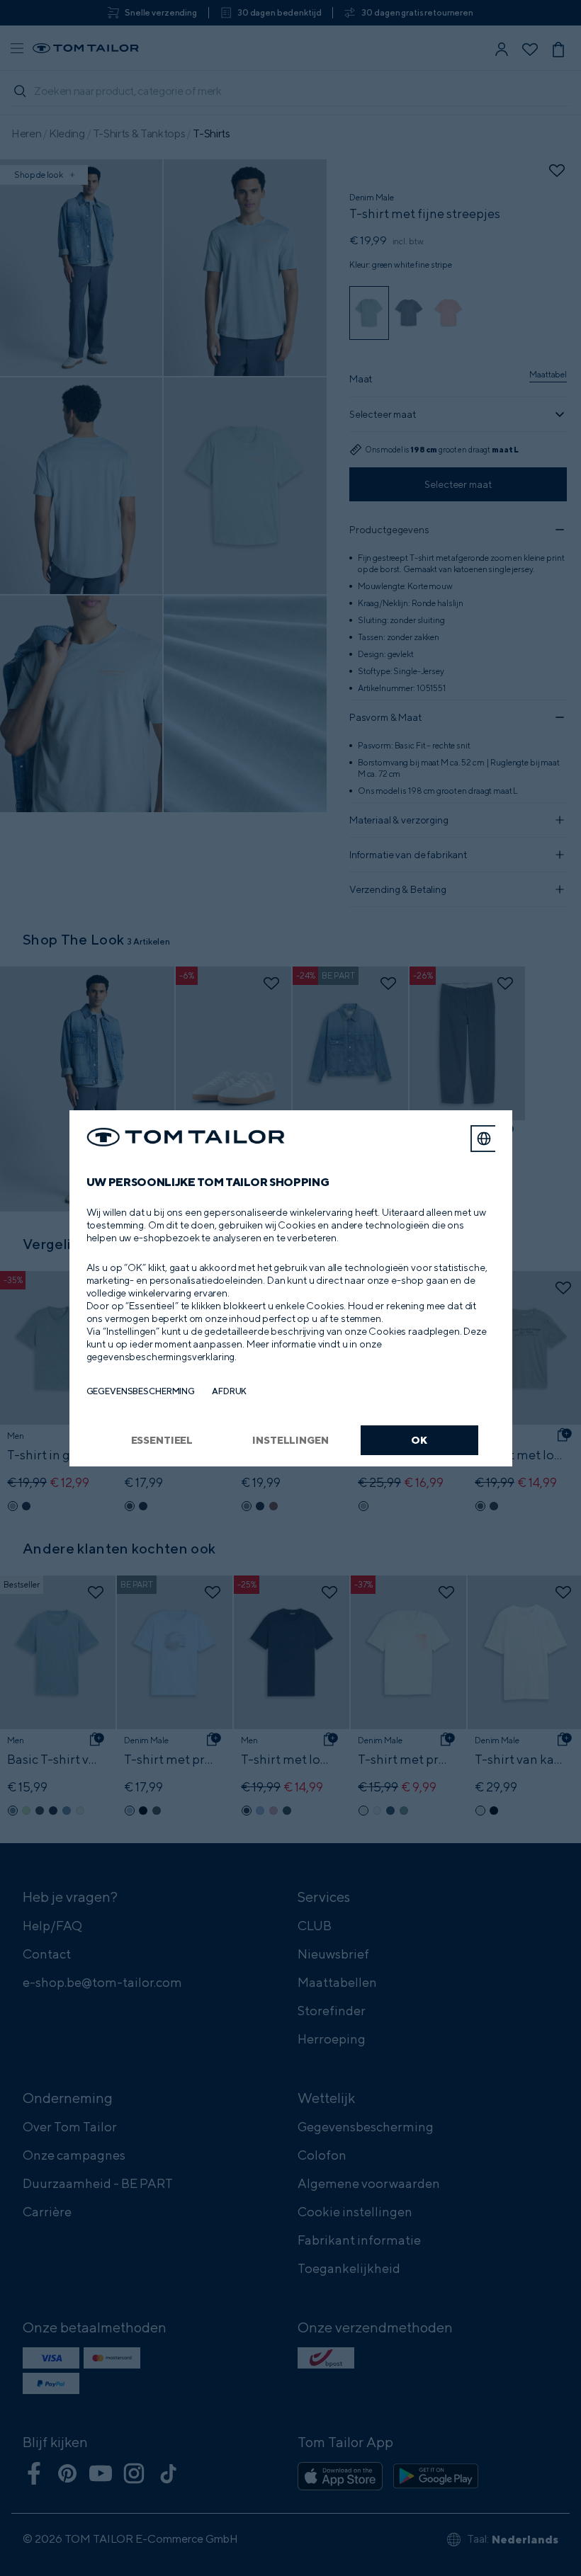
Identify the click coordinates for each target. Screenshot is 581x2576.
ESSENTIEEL (162, 1440)
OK (419, 1440)
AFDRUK (229, 1391)
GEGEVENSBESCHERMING (141, 1391)
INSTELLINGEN (290, 1440)
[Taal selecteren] (484, 1139)
